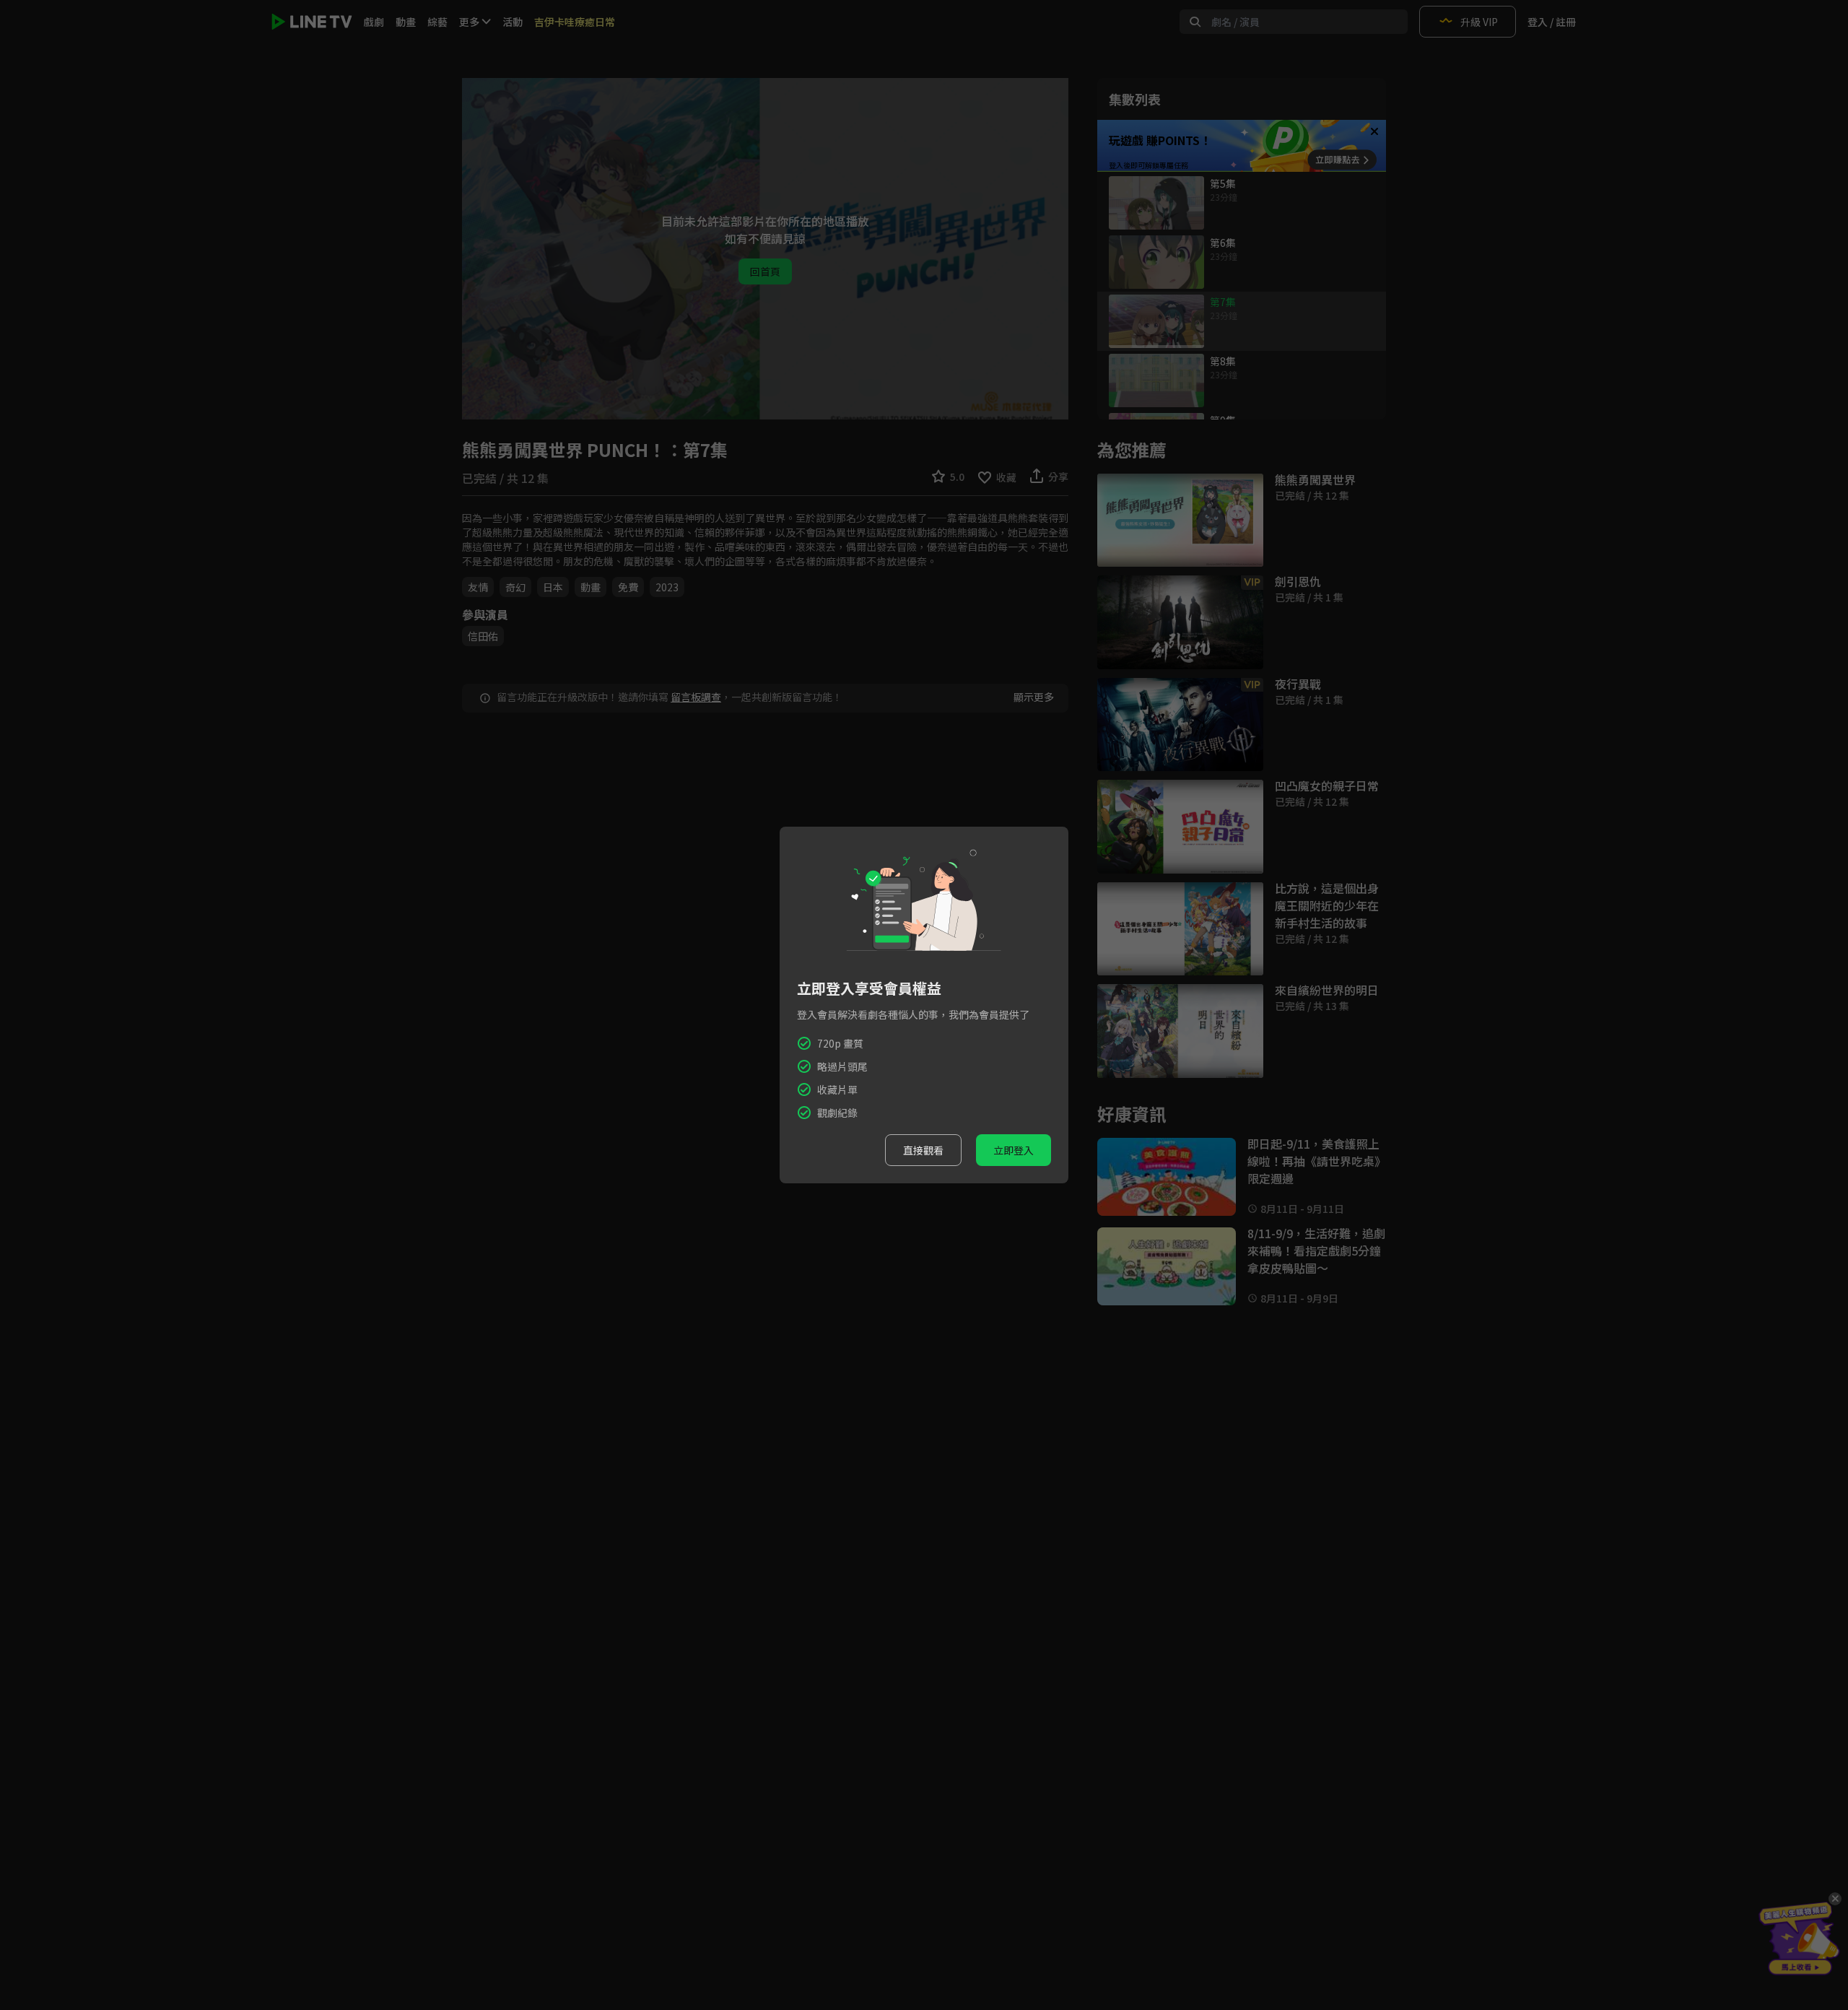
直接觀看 (923, 1150)
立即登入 (1014, 1150)
